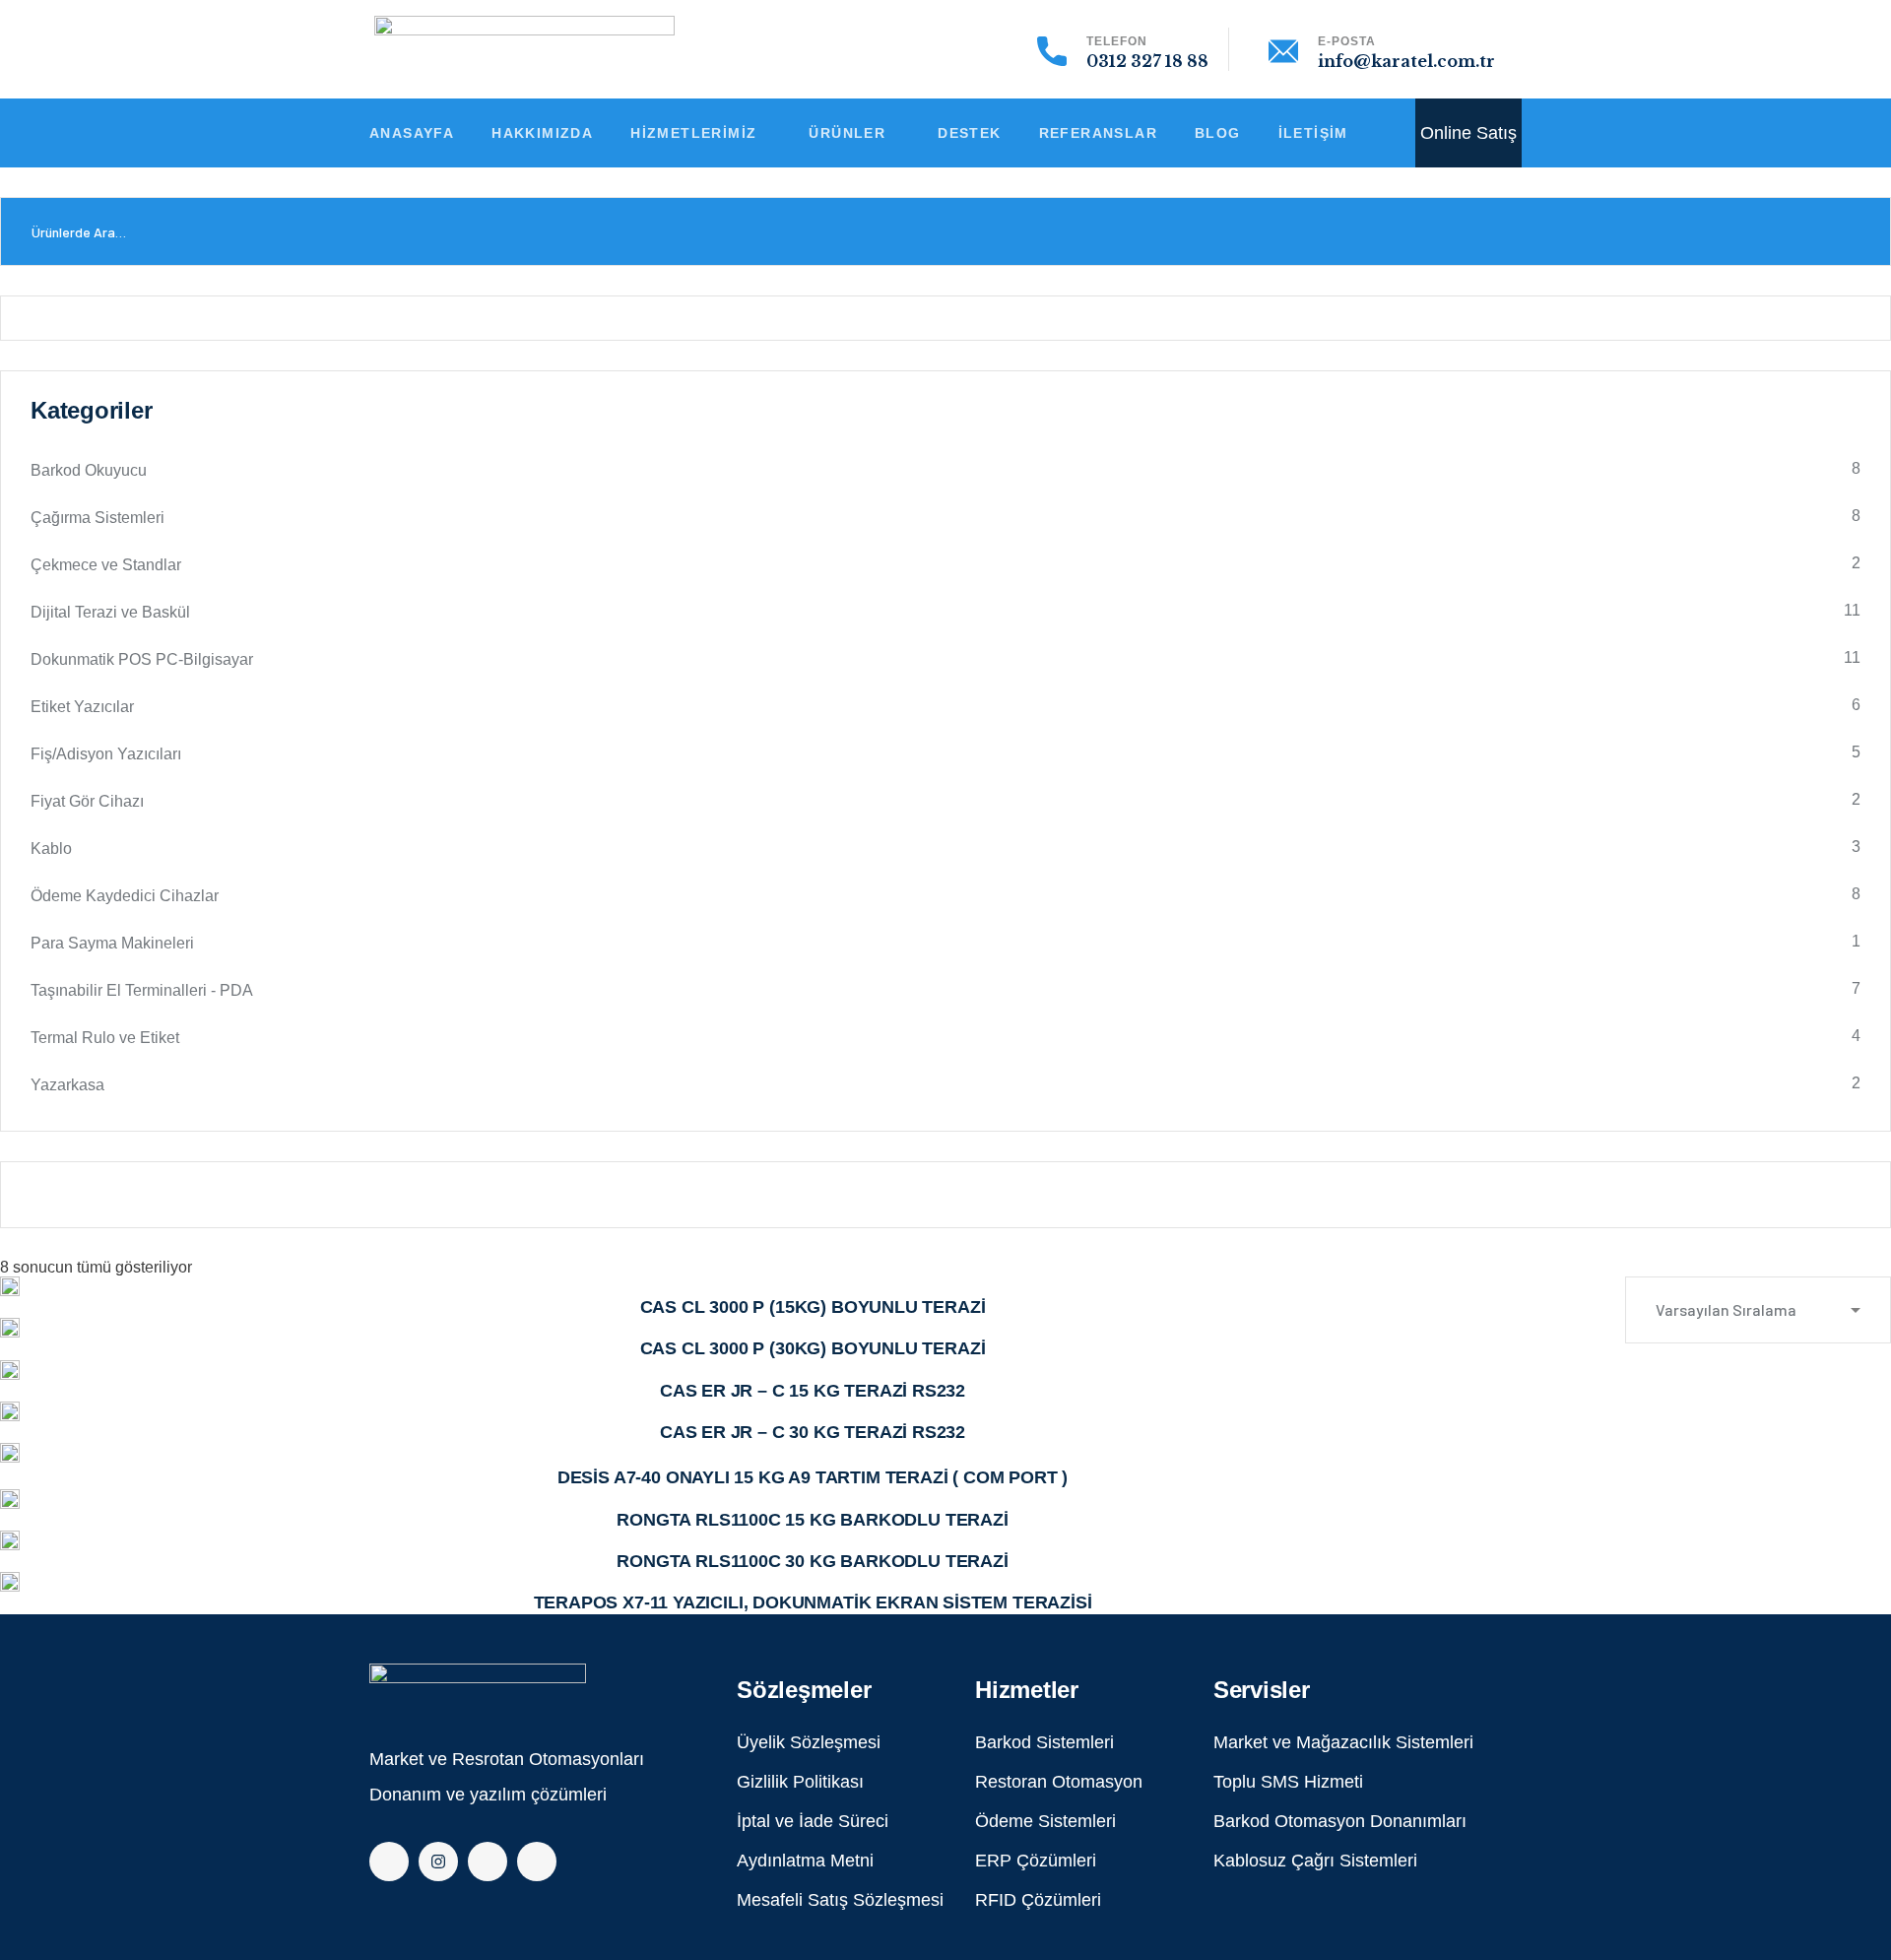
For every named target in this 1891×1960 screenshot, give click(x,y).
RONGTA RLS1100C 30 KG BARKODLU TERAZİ (812, 1561)
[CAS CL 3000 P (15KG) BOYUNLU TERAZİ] (10, 1286)
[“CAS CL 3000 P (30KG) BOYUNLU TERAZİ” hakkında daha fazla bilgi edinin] (6, 1345)
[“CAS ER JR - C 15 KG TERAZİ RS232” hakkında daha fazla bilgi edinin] (6, 1388)
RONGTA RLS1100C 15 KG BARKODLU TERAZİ (812, 1520)
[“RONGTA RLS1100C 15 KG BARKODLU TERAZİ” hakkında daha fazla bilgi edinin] (6, 1517)
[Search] (1854, 231)
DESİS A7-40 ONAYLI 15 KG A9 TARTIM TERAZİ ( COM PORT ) (813, 1477)
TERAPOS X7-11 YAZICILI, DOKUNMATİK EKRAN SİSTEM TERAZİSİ (813, 1602)
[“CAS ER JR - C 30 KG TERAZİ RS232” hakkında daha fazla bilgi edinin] (6, 1429)
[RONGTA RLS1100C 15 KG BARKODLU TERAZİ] (10, 1499)
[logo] (478, 1686)
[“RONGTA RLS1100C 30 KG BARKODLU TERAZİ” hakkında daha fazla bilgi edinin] (6, 1558)
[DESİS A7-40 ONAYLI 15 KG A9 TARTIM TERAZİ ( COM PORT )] (10, 1455)
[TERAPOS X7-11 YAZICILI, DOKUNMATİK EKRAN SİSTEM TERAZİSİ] (10, 1582)
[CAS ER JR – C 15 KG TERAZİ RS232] (10, 1370)
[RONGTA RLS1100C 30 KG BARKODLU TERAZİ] (10, 1540)
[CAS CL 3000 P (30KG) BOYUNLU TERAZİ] (10, 1328)
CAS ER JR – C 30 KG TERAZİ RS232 (813, 1432)
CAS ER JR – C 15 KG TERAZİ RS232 (813, 1391)
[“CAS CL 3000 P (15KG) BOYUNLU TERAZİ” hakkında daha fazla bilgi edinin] (6, 1304)
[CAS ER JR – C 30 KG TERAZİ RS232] (10, 1411)
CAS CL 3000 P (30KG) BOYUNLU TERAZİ (813, 1348)
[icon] (389, 1862)
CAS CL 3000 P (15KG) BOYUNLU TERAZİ (813, 1307)
